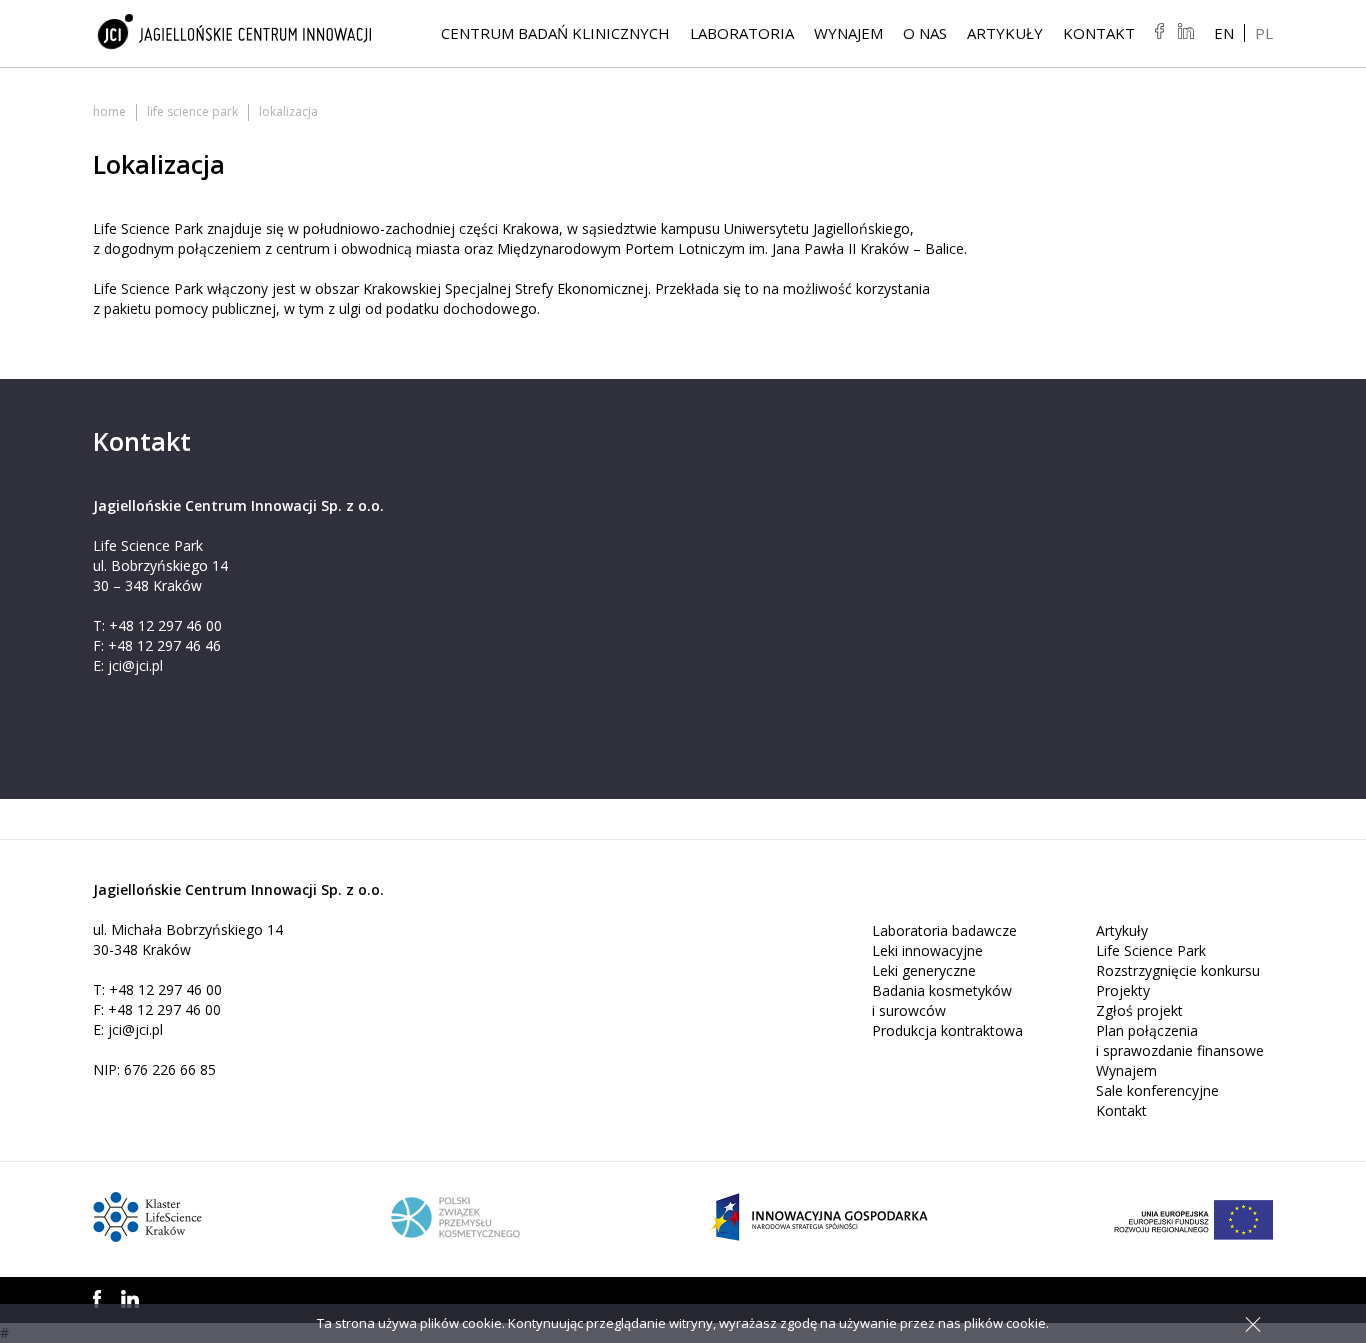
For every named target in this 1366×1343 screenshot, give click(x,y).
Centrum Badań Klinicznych (555, 33)
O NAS (925, 33)
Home (109, 111)
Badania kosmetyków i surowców (942, 1000)
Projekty (1123, 990)
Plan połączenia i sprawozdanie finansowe (1180, 1040)
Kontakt (1099, 33)
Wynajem (848, 33)
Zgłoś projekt (1139, 1010)
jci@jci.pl (135, 665)
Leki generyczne (924, 970)
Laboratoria (742, 33)
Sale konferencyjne (1157, 1090)
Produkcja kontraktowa (947, 1030)
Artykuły (1005, 33)
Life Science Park (192, 111)
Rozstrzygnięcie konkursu (1178, 970)
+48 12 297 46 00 (165, 625)
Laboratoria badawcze (944, 930)
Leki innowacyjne (927, 950)
